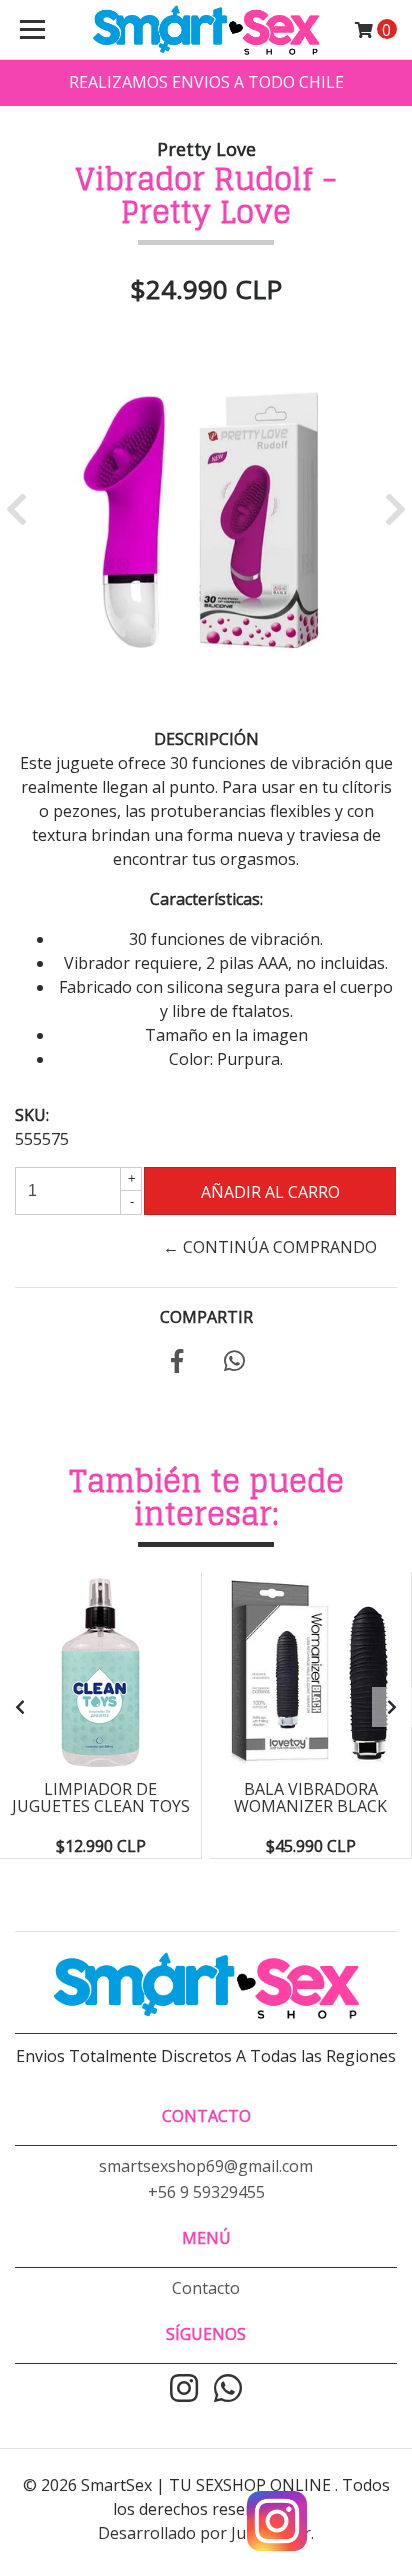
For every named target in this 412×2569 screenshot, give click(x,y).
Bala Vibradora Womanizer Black (310, 1798)
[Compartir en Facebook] (177, 1364)
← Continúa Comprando (270, 1247)
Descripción (206, 739)
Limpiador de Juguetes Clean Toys (101, 1798)
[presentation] (20, 1707)
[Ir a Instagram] (184, 2390)
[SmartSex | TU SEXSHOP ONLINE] (206, 30)
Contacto (206, 2288)
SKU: (32, 1115)
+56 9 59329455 (206, 2192)
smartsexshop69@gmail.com (206, 2166)
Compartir (206, 1317)
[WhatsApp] (228, 2390)
